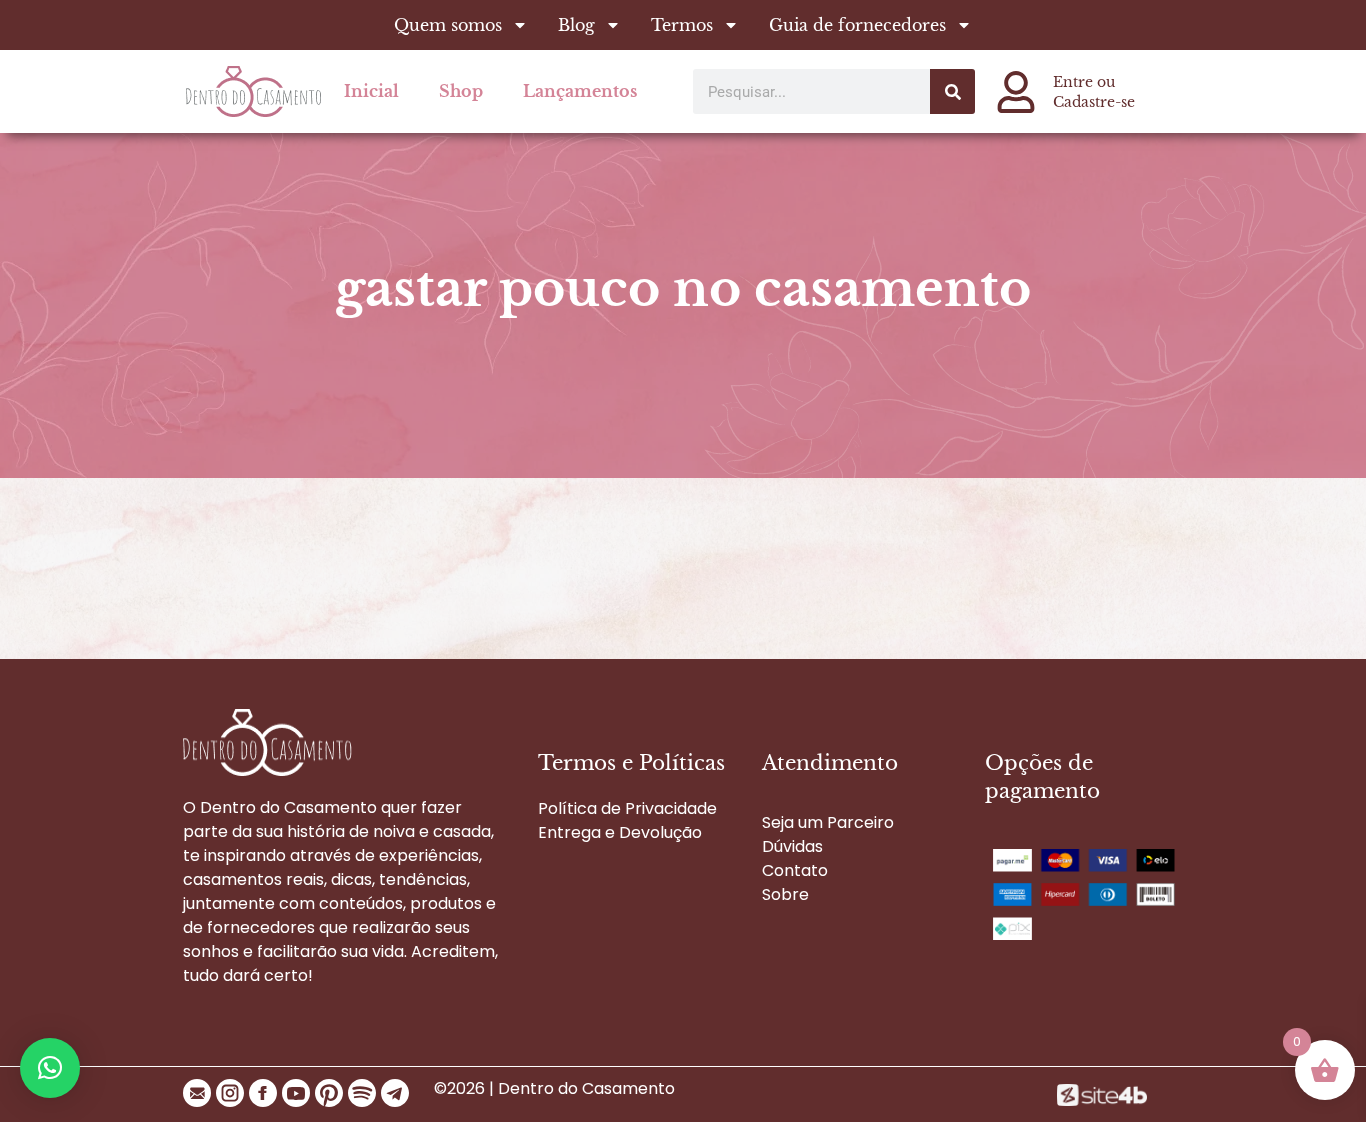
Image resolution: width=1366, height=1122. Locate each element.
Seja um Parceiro (828, 822)
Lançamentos (580, 91)
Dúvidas (792, 846)
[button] (50, 1068)
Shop (461, 91)
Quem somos (448, 25)
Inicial (371, 91)
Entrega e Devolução (620, 832)
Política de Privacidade (627, 808)
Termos (682, 25)
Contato (795, 870)
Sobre (785, 894)
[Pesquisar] (952, 91)
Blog (576, 25)
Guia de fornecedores (857, 25)
